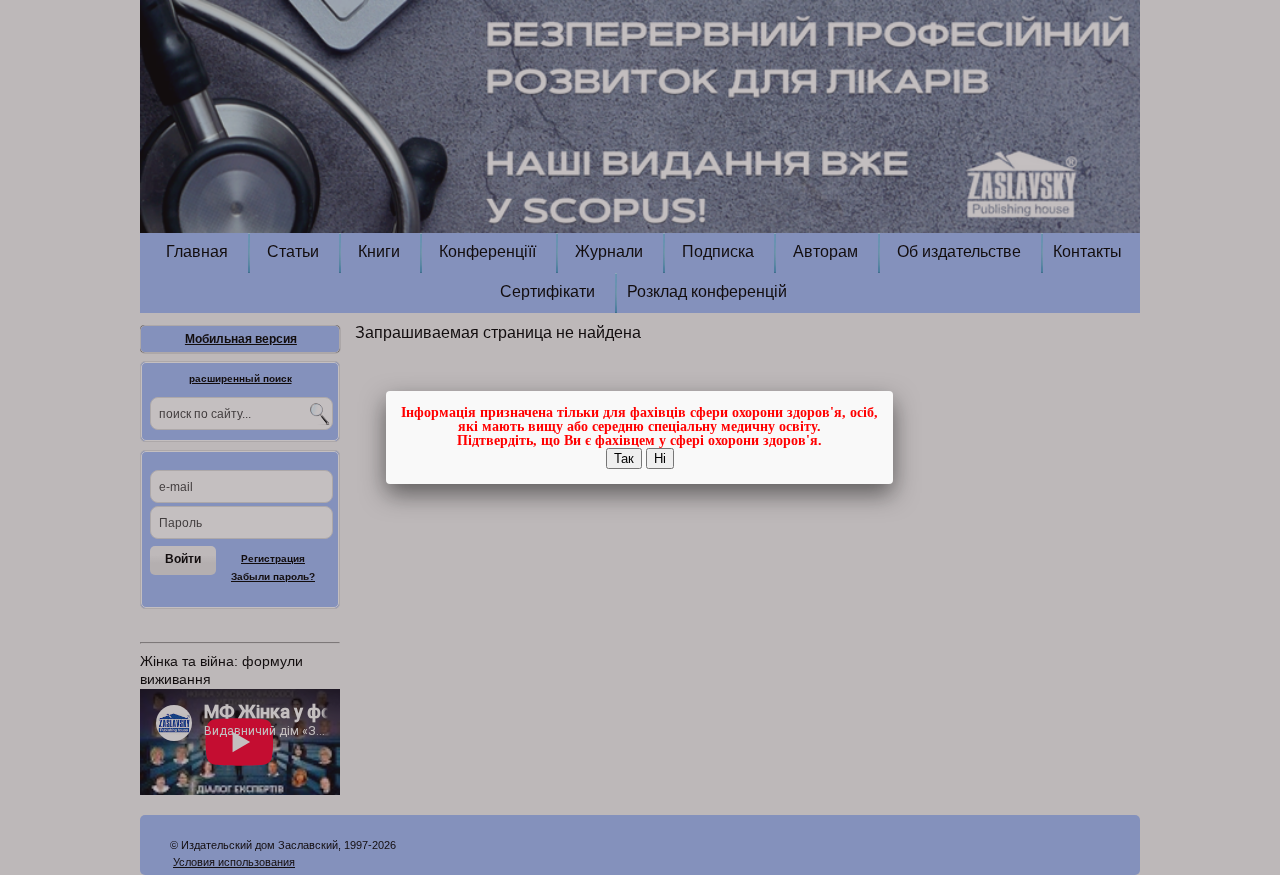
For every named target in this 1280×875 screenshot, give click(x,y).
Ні (660, 458)
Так (624, 458)
